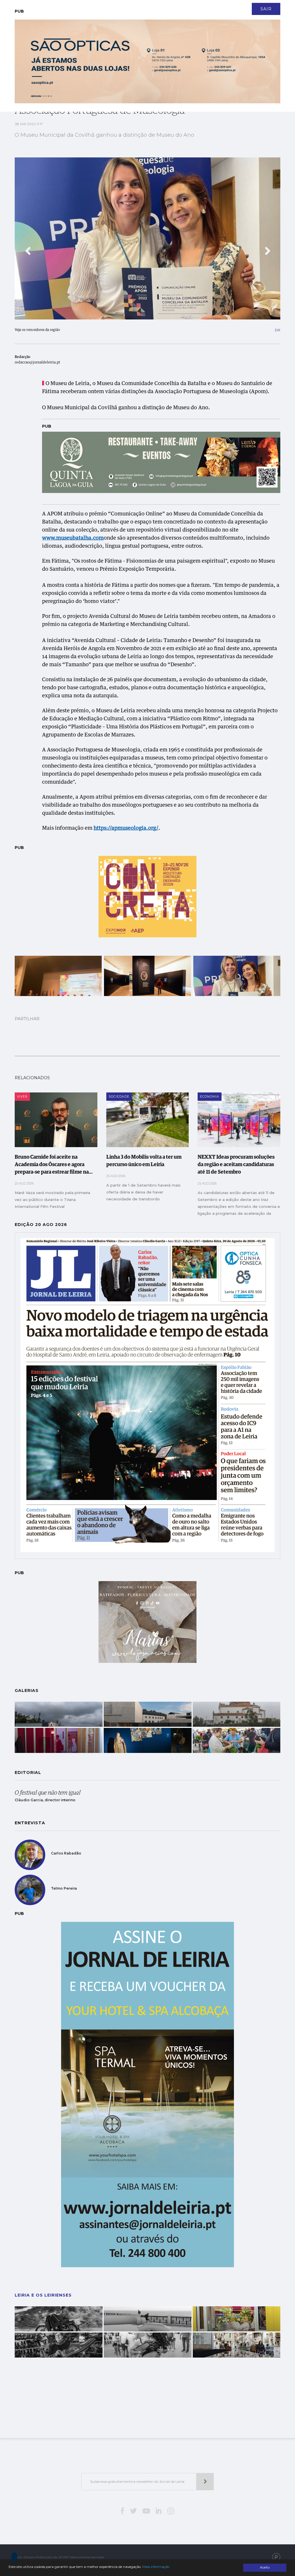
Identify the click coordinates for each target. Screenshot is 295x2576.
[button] (28, 251)
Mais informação (156, 2567)
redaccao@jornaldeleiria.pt (37, 363)
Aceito (265, 2567)
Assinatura (250, 6)
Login (275, 6)
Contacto (111, 6)
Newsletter (139, 6)
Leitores (86, 6)
